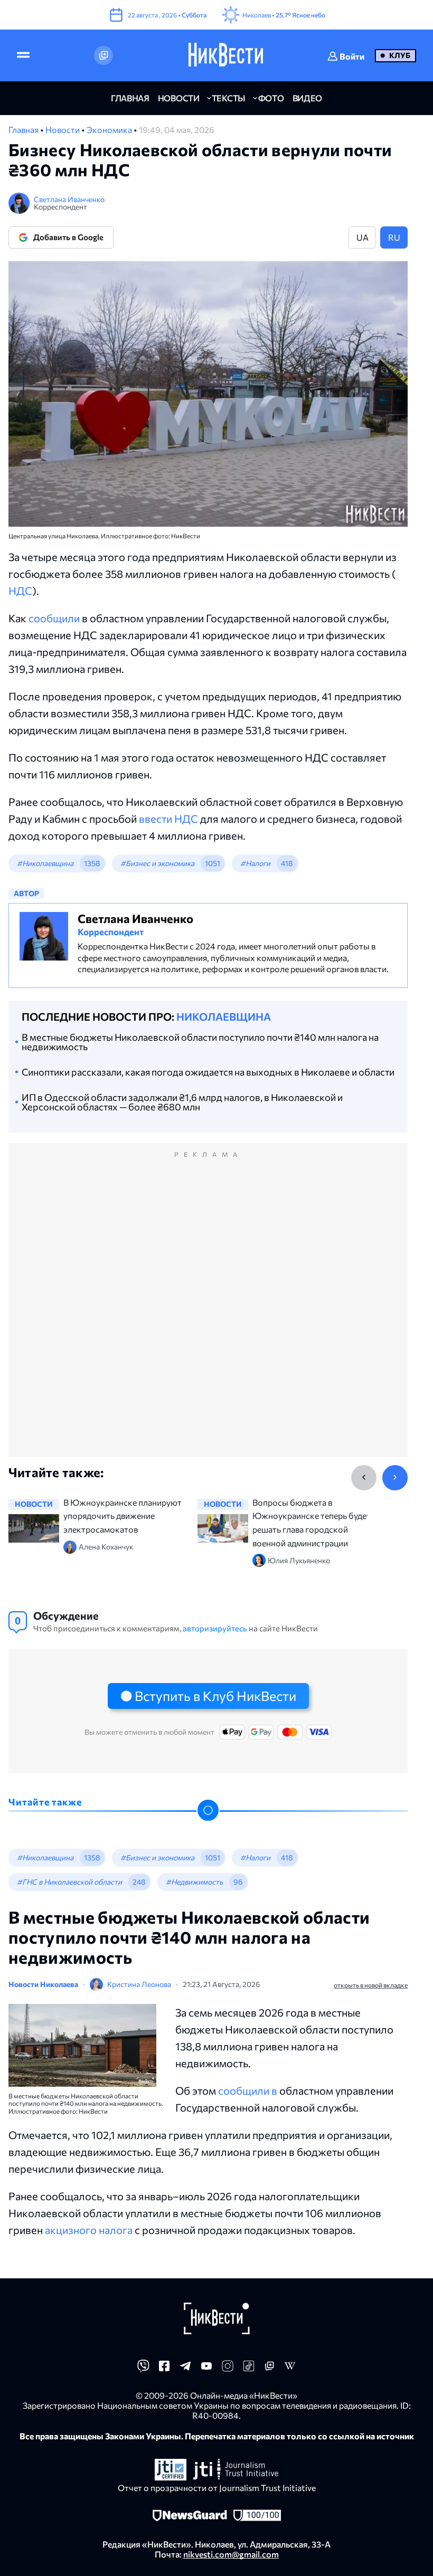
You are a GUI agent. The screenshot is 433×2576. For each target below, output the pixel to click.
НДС (20, 591)
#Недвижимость (194, 1882)
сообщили (54, 618)
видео (307, 98)
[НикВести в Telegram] (185, 2369)
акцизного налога (89, 2230)
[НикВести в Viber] (143, 2369)
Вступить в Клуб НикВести (215, 1696)
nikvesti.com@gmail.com (231, 2554)
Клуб (400, 55)
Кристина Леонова (139, 1984)
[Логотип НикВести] (226, 55)
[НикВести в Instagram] (228, 2369)
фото (271, 98)
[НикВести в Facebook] (164, 2369)
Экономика (110, 130)
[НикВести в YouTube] (206, 2369)
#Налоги (255, 863)
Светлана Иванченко (69, 199)
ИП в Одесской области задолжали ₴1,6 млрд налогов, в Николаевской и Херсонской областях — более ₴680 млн (182, 1102)
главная (130, 98)
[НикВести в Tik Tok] (249, 2369)
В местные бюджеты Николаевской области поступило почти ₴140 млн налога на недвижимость (200, 1042)
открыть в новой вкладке (371, 1985)
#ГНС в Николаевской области (69, 1882)
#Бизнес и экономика (157, 863)
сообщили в (249, 2090)
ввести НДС (168, 819)
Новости (63, 130)
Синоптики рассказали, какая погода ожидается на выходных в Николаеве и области (208, 1072)
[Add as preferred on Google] (103, 55)
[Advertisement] (208, 1311)
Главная (24, 130)
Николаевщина (224, 1016)
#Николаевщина (45, 863)
